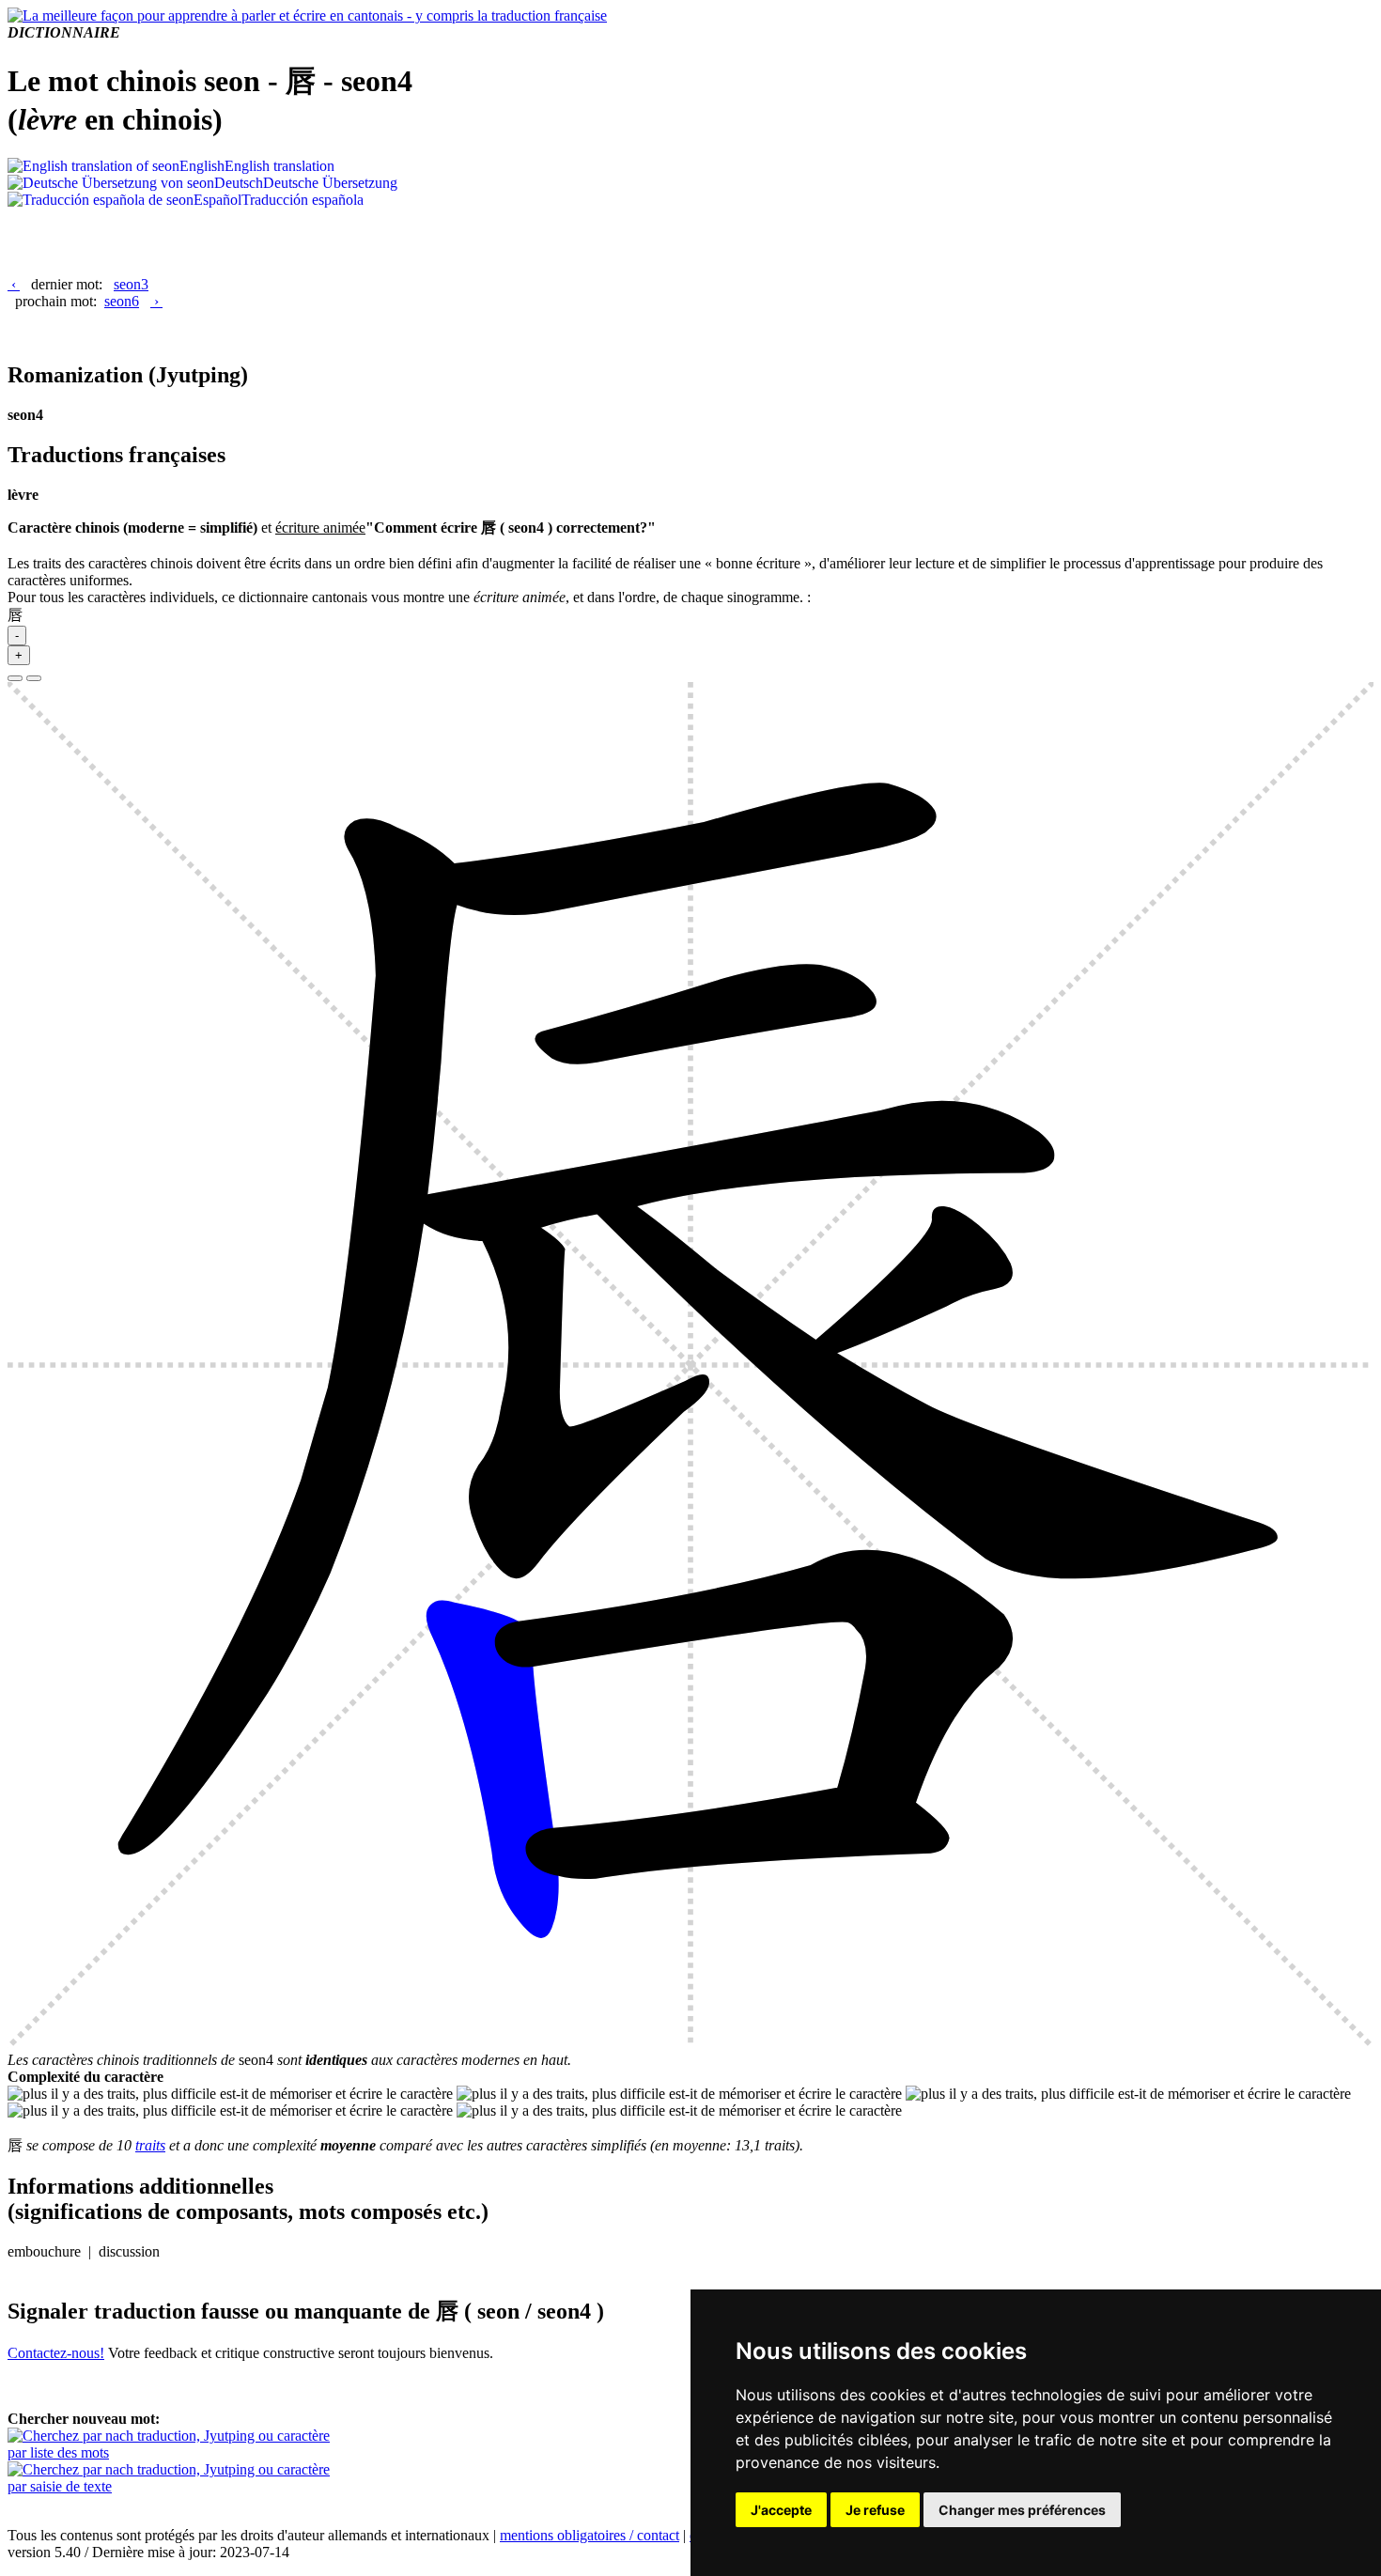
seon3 (131, 284)
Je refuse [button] (875, 2510)
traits (150, 2145)
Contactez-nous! (56, 2353)
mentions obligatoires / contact (590, 2535)
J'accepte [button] (781, 2510)
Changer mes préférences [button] (1022, 2510)
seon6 (122, 301)
